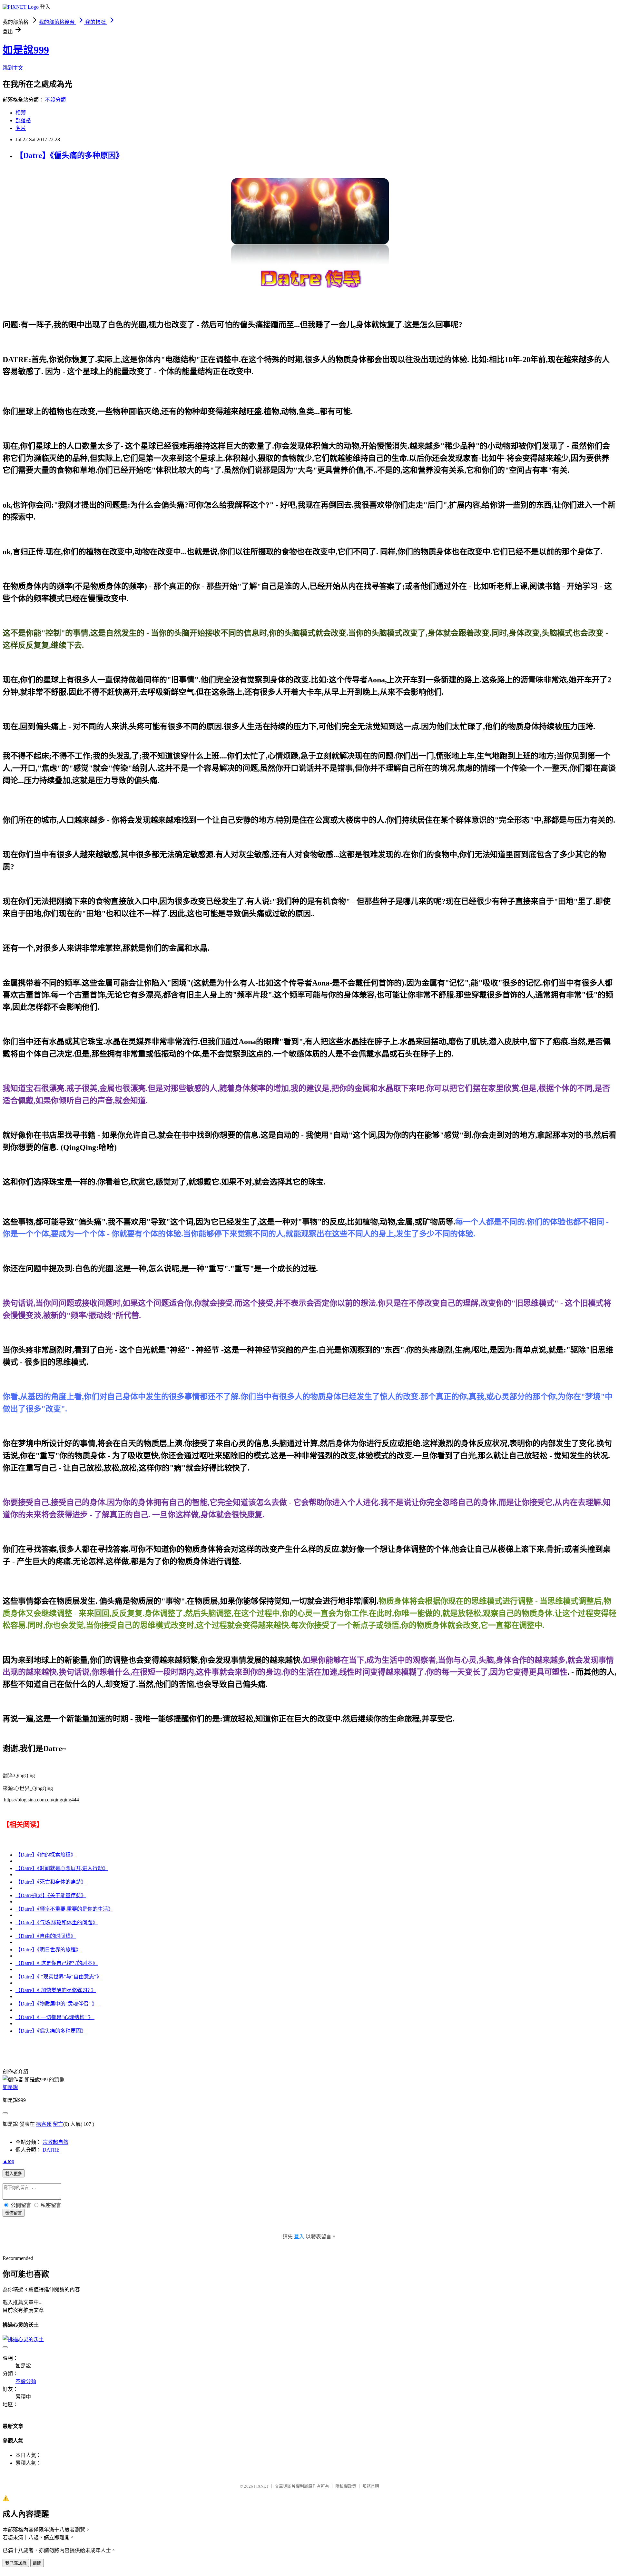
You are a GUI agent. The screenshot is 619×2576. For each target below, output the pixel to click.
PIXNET (261, 2486)
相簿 (21, 113)
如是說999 (26, 50)
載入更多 (14, 2174)
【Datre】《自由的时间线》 (46, 1936)
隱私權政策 (346, 2486)
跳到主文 (13, 68)
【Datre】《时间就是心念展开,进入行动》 (62, 1868)
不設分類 (55, 100)
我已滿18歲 (16, 2563)
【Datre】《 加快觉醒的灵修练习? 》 (56, 1990)
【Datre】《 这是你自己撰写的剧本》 (57, 1963)
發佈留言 (14, 2213)
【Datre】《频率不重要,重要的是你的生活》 (64, 1909)
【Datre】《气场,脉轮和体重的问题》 (57, 1922)
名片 (21, 128)
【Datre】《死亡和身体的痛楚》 (51, 1882)
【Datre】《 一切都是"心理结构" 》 (55, 2017)
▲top (8, 2161)
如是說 (10, 2087)
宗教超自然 (55, 2142)
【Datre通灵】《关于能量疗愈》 (51, 1895)
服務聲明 (371, 2486)
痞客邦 (44, 2124)
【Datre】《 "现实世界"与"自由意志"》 (59, 1977)
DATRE (51, 2150)
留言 (58, 2124)
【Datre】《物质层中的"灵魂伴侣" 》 (57, 2004)
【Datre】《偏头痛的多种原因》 (69, 155)
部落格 (23, 120)
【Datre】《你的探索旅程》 (46, 1855)
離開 (37, 2563)
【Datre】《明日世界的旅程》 (48, 1950)
